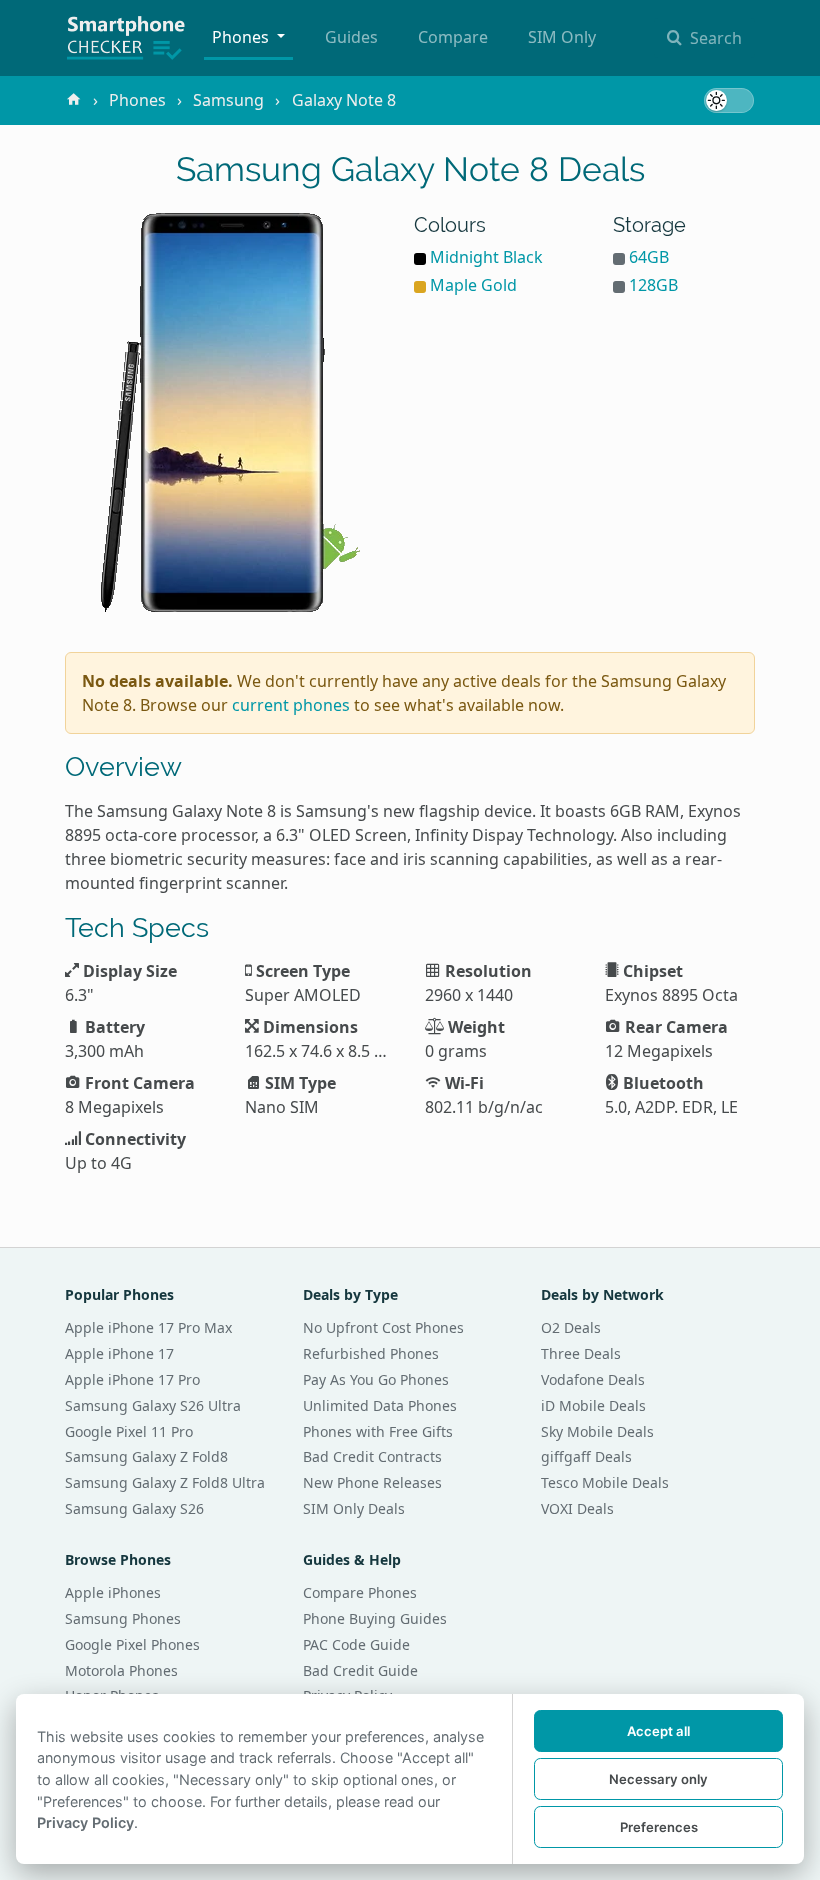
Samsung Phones (123, 1618)
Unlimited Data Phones (380, 1405)
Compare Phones (360, 1592)
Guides (351, 37)
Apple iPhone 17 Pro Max (148, 1327)
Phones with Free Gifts (378, 1431)
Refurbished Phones (371, 1353)
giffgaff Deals (586, 1456)
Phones (242, 37)
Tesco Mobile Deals (605, 1482)
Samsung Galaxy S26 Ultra (153, 1405)
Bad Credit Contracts (372, 1456)
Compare (453, 37)
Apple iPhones (113, 1592)
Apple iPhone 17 (119, 1353)
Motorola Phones (121, 1670)
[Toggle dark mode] (729, 100)
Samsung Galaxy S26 (134, 1508)
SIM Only (562, 37)
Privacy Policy (85, 1822)
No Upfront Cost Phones (383, 1327)
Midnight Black (486, 257)
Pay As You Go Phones (376, 1379)
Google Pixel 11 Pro (129, 1431)
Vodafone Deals (593, 1379)
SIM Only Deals (354, 1508)
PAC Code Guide (356, 1644)
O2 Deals (571, 1327)
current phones (291, 705)
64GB (649, 257)
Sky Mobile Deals (597, 1431)
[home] (74, 100)
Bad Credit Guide (360, 1670)
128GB (653, 285)
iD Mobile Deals (593, 1405)
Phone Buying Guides (375, 1618)
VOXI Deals (577, 1508)
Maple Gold (473, 285)
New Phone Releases (372, 1482)
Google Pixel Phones (132, 1644)
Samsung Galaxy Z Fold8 (146, 1456)
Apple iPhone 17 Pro (132, 1379)
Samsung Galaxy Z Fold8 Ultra (165, 1482)
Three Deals (581, 1353)
